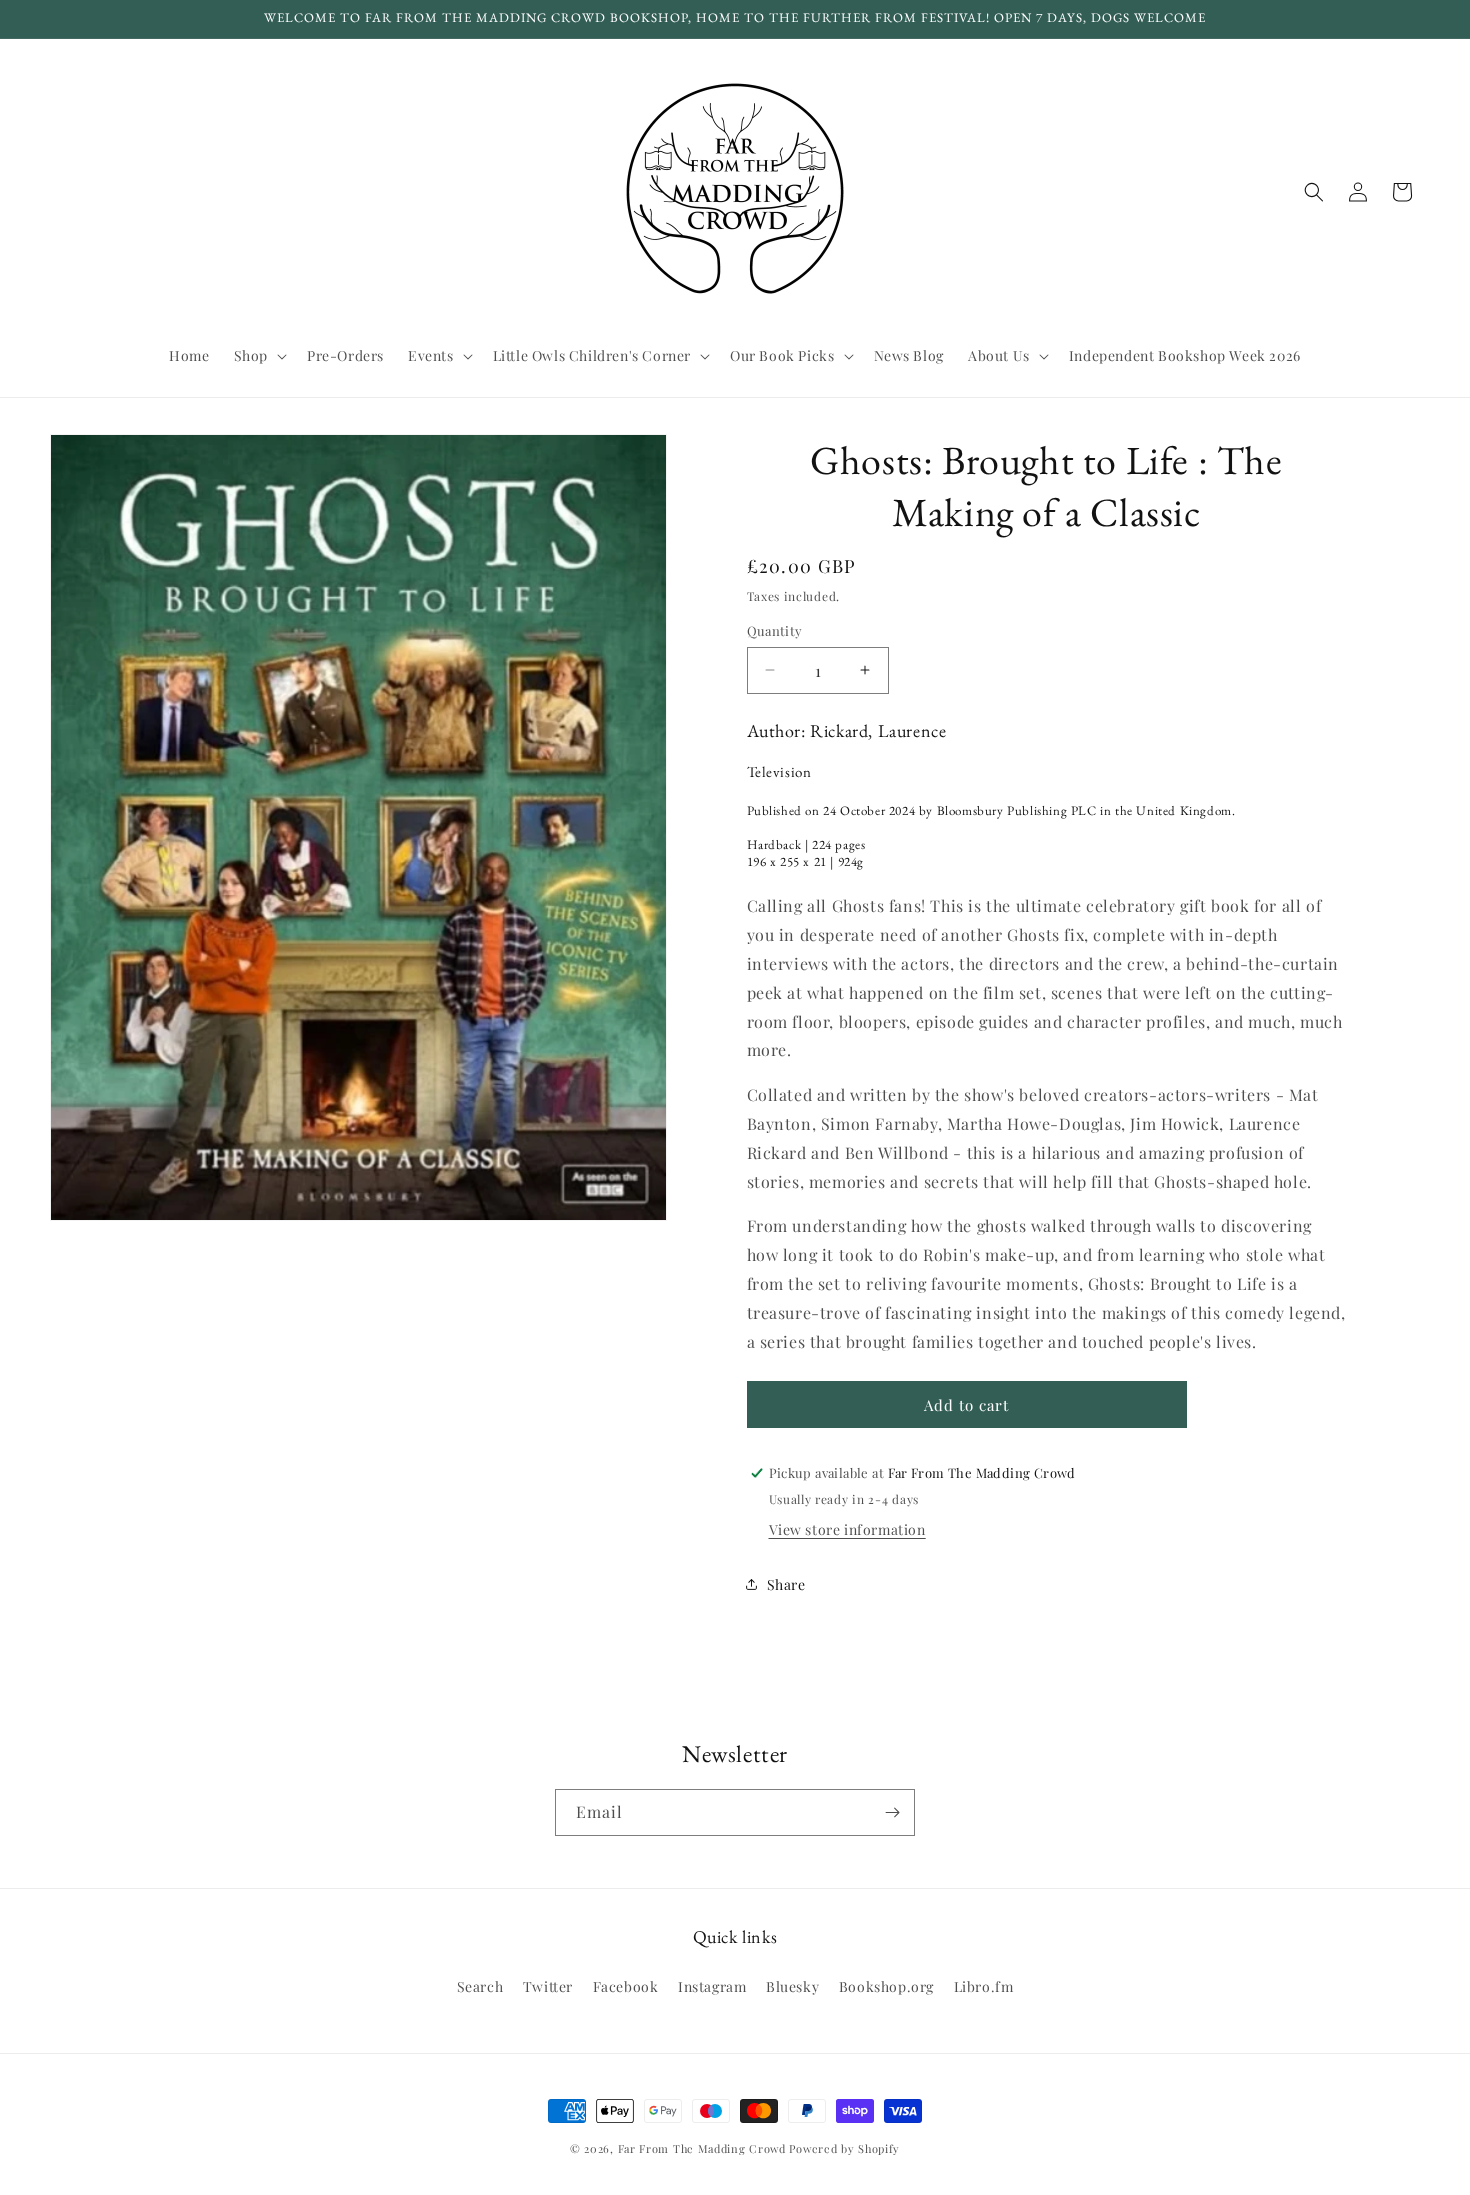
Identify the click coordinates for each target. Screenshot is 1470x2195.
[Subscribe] (892, 1812)
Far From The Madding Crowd (702, 2148)
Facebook (626, 1985)
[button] (258, 356)
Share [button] (786, 1584)
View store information (847, 1529)
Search (480, 1985)
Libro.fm (984, 1985)
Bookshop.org (886, 1985)
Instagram (712, 1985)
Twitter (548, 1985)
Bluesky (792, 1985)
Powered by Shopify (844, 2148)
